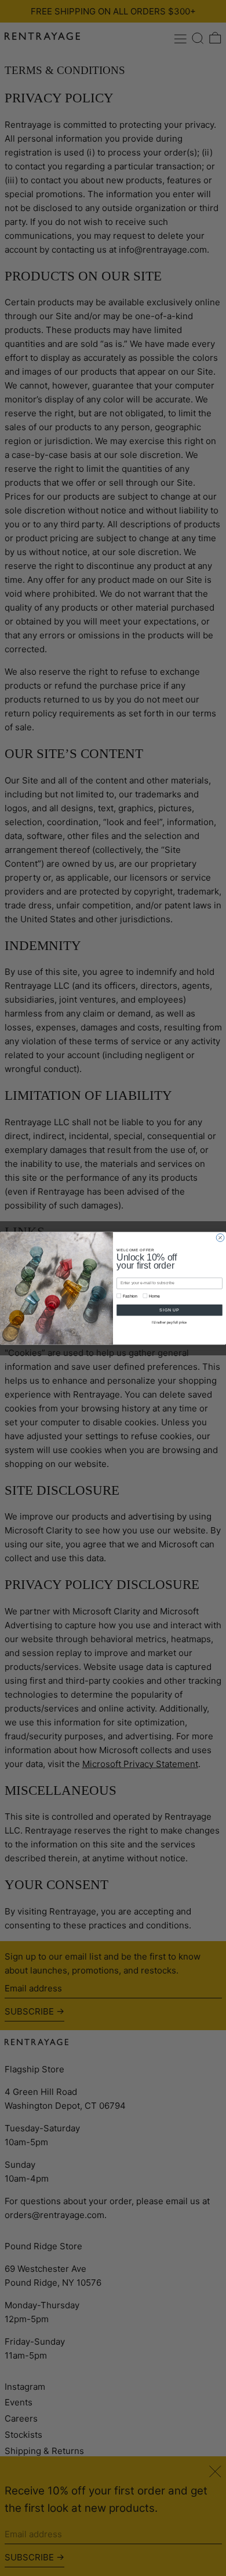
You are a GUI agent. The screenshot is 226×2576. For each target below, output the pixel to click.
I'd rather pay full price (169, 1322)
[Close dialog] (220, 1237)
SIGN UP (169, 1310)
